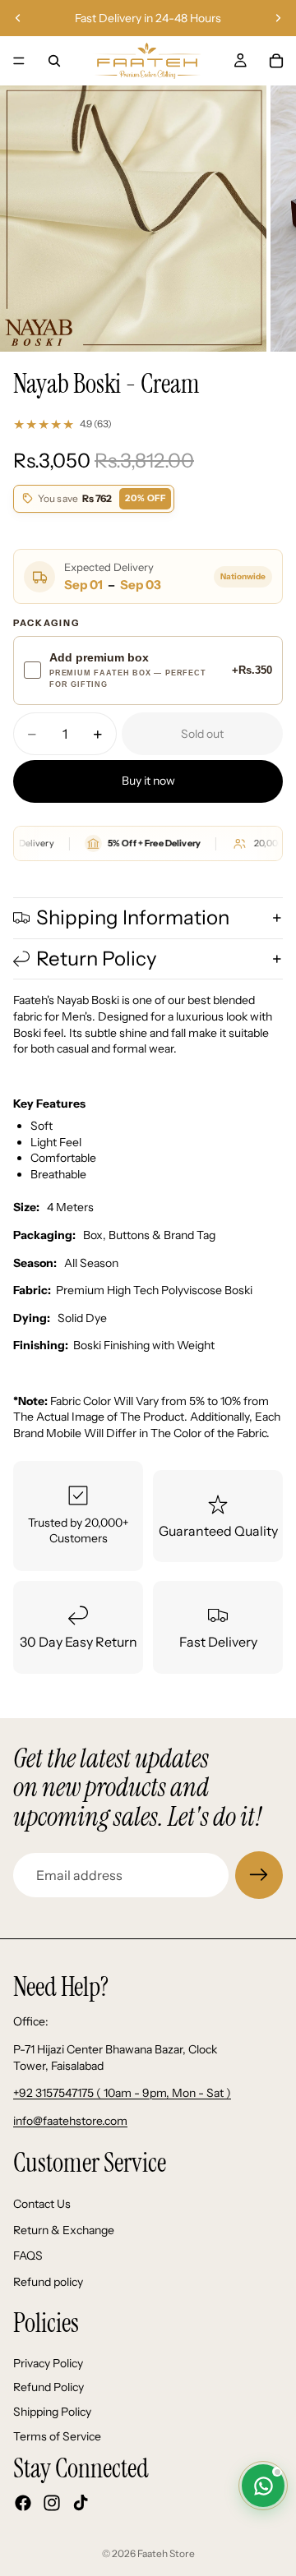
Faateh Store (166, 2553)
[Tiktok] (81, 2503)
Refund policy (48, 2281)
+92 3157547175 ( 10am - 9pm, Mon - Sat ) (122, 2093)
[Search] (54, 61)
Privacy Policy (48, 2363)
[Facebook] (23, 2503)
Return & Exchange (64, 2229)
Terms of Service (57, 2435)
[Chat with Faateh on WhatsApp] (263, 2486)
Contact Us (42, 2204)
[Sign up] (259, 1875)
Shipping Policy (52, 2412)
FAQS (28, 2256)
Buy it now (148, 781)
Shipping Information (133, 917)
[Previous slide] (18, 18)
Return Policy (97, 959)
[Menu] (19, 61)
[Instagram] (52, 2503)
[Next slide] (278, 18)
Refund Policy (49, 2387)
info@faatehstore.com (70, 2121)
